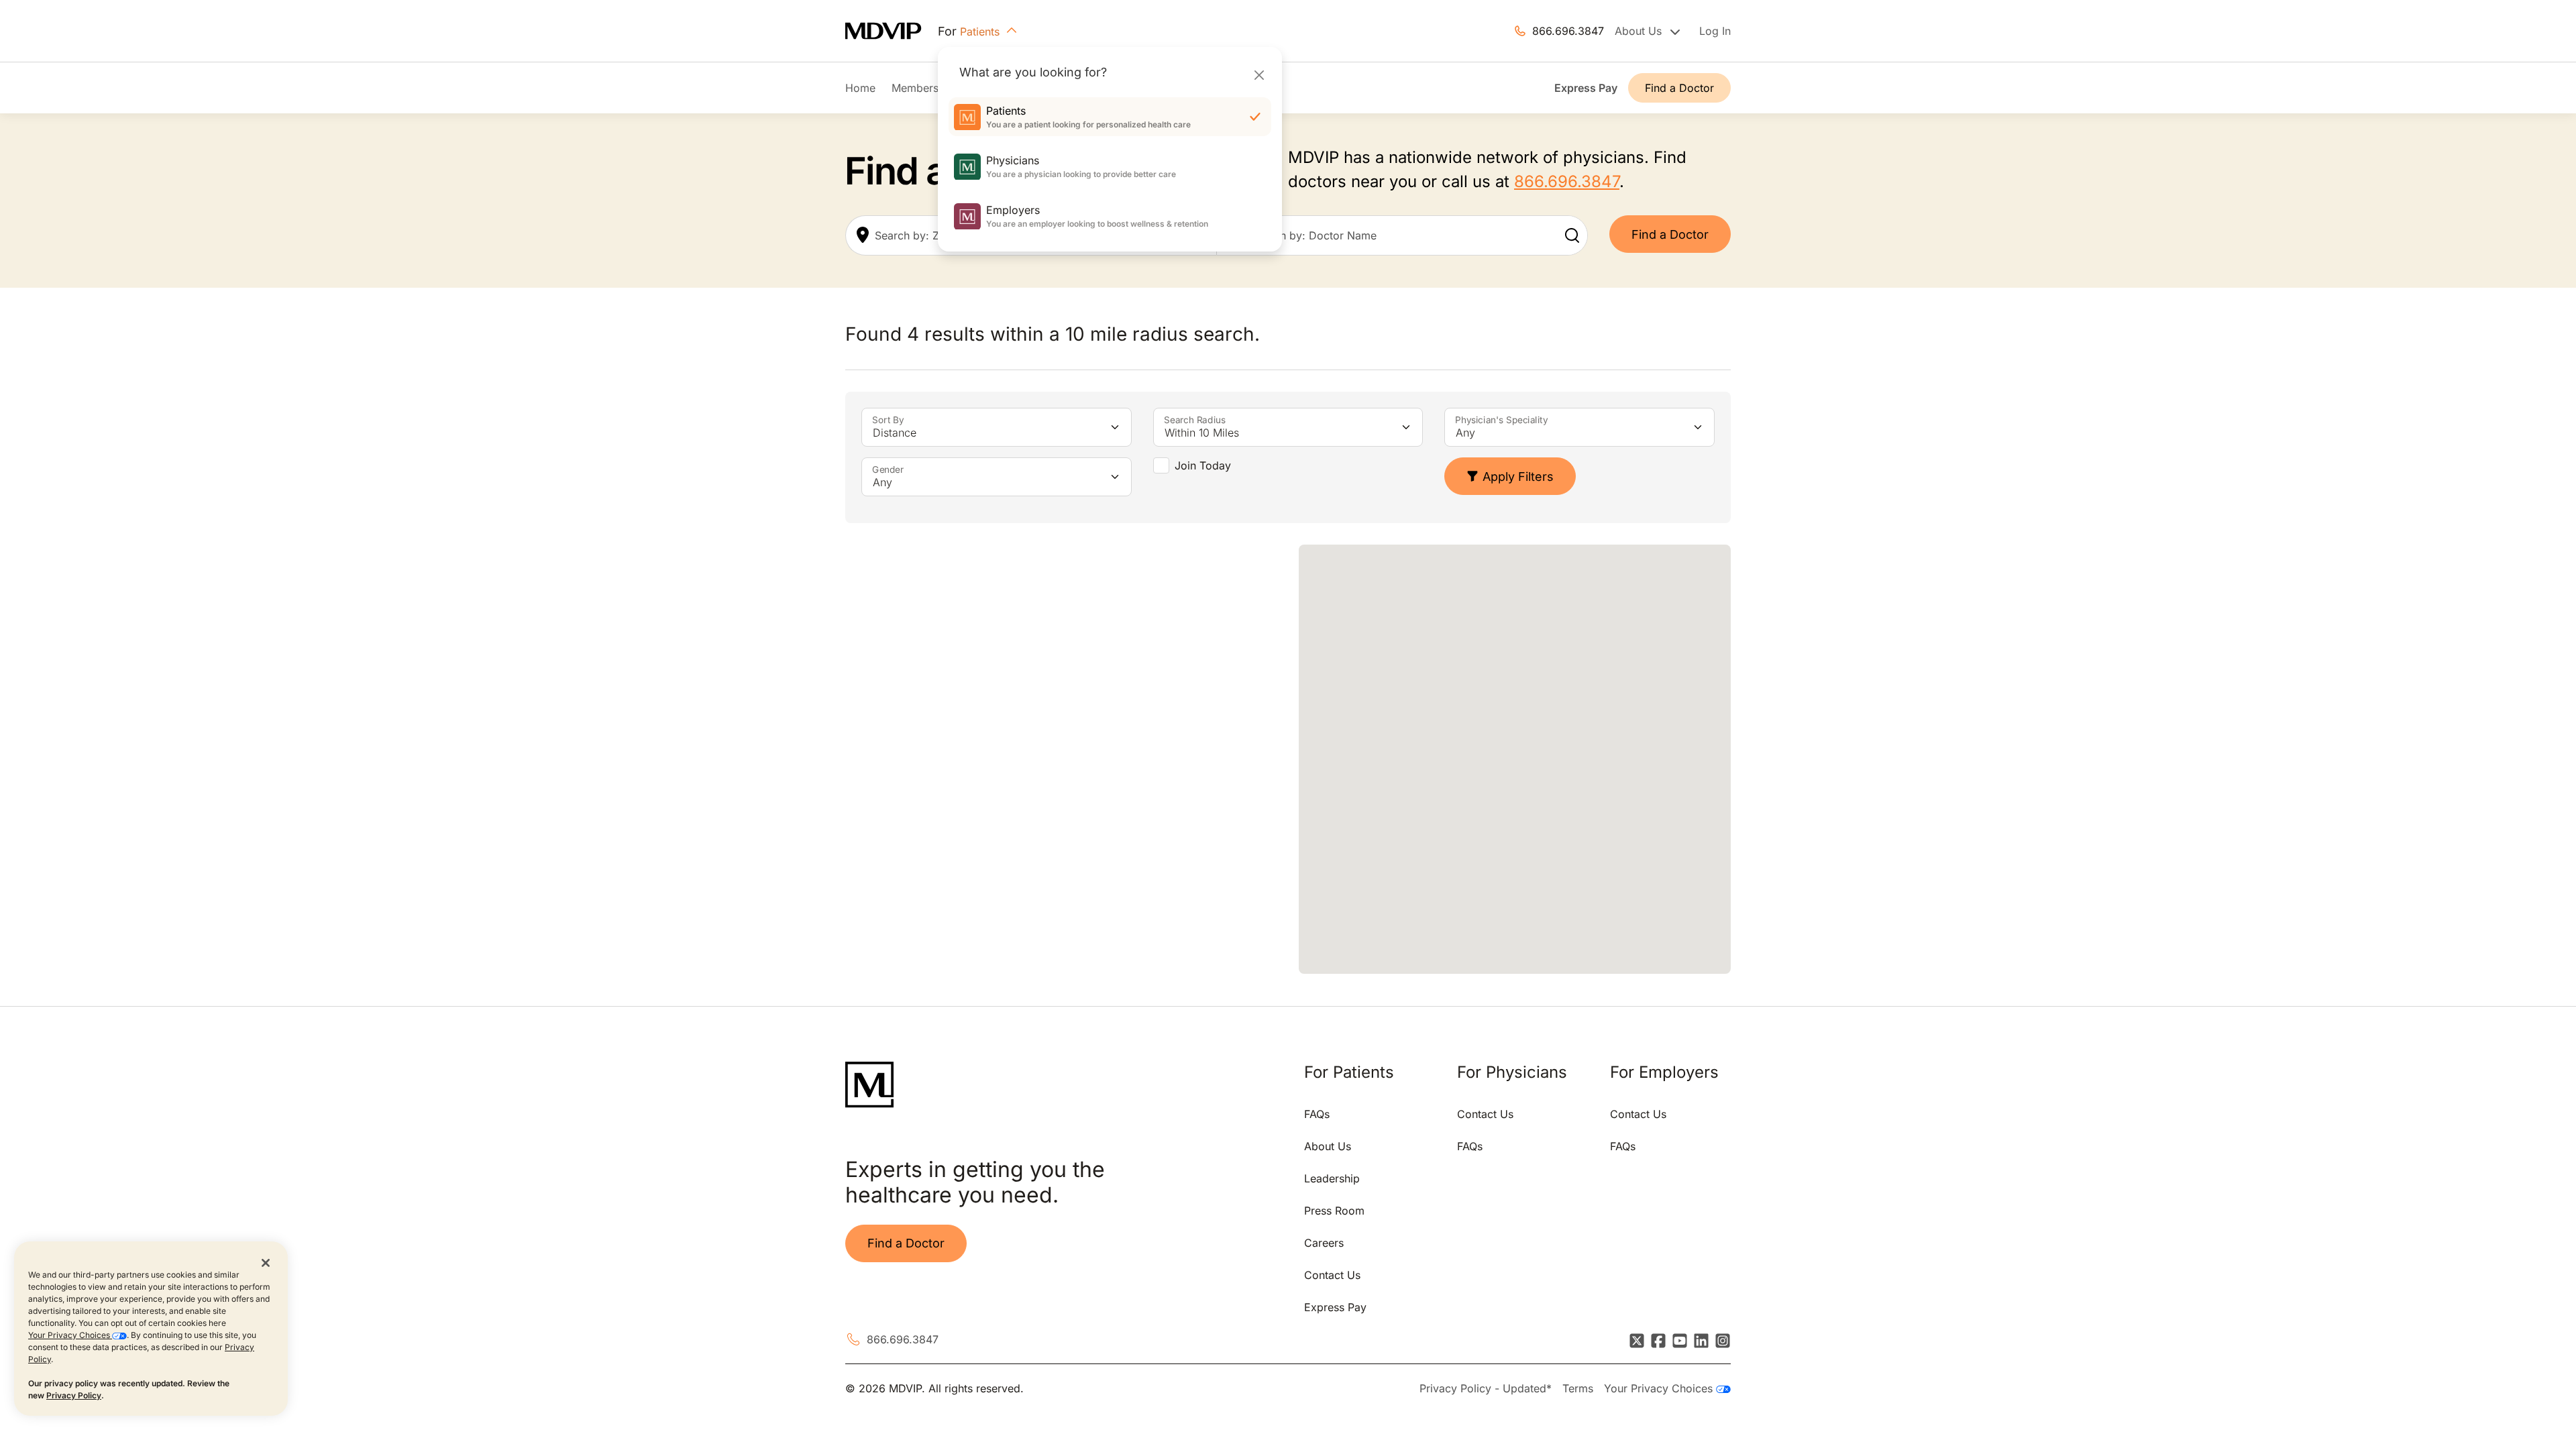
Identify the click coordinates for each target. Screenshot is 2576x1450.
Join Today (1203, 465)
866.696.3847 (1568, 31)
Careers (1324, 1243)
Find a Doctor (1679, 88)
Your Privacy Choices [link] (1660, 1388)
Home (860, 88)
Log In (1715, 31)
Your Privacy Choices (70, 1335)
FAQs (1317, 1114)
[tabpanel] (1061, 759)
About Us (1328, 1146)
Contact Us (1332, 1275)
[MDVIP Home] (892, 31)
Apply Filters (1518, 477)
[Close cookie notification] (266, 1262)
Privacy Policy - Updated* (1486, 1388)
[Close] (1259, 75)
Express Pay (1586, 88)
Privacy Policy (74, 1395)
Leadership (1332, 1178)
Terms (1578, 1388)
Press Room (1334, 1211)
